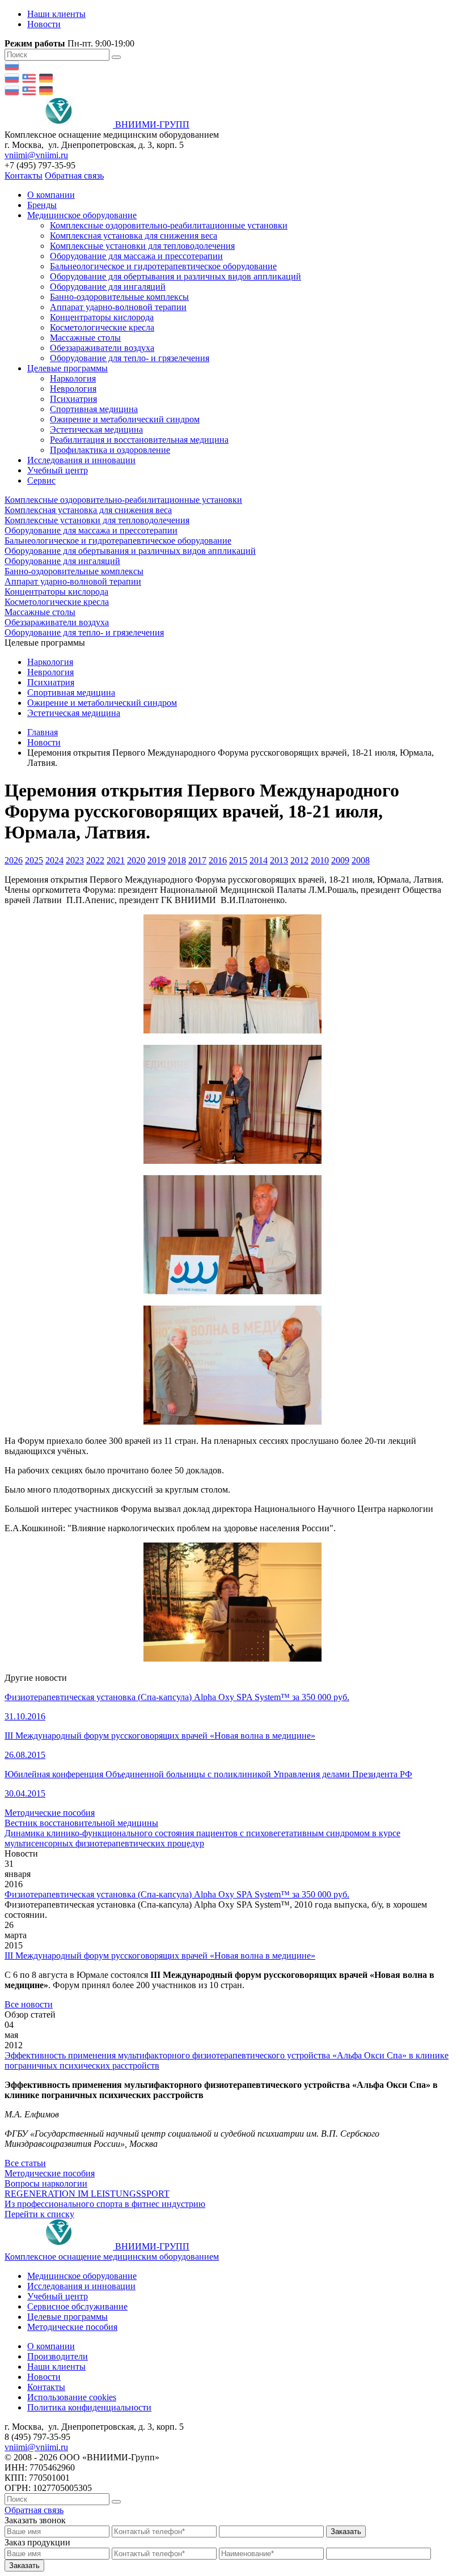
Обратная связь (74, 175)
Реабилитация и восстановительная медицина (139, 440)
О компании (51, 195)
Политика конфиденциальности (89, 2407)
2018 (177, 860)
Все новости (29, 2004)
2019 (157, 860)
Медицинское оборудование (82, 215)
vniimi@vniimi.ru (36, 155)
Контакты (24, 175)
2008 (361, 860)
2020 (136, 860)
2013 (279, 860)
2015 (238, 860)
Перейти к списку (39, 2214)
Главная (43, 732)
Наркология (73, 378)
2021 (116, 860)
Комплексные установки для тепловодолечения (142, 246)
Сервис (41, 480)
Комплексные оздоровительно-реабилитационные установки (169, 225)
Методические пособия (72, 2327)
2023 (75, 860)
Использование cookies (72, 2397)
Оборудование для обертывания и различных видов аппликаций (176, 276)
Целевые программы (67, 368)
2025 (34, 860)
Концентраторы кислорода (102, 317)
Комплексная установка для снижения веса (134, 236)
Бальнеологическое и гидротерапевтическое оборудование (163, 266)
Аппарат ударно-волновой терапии (118, 307)
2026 (14, 860)
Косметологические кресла (102, 327)
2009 (340, 860)
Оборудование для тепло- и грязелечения (130, 358)
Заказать (346, 2531)
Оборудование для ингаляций (108, 287)
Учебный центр (58, 470)
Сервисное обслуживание (77, 2306)
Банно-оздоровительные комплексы (119, 297)
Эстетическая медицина (96, 429)
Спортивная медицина (94, 409)
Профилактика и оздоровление (110, 450)
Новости (44, 24)
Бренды (42, 205)
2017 (197, 860)
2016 (218, 860)
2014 (259, 860)
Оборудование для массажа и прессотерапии (136, 256)
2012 (299, 860)
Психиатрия (73, 399)
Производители (58, 2356)
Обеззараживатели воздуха (102, 348)
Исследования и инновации (81, 460)
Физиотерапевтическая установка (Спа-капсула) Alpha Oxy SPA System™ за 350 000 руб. (177, 1894)
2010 (320, 860)
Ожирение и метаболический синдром (125, 419)
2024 (54, 860)
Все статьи (25, 2163)
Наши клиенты (56, 14)
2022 (95, 860)
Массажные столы (85, 338)
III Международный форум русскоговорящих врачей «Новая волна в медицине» (160, 1956)
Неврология (73, 389)
